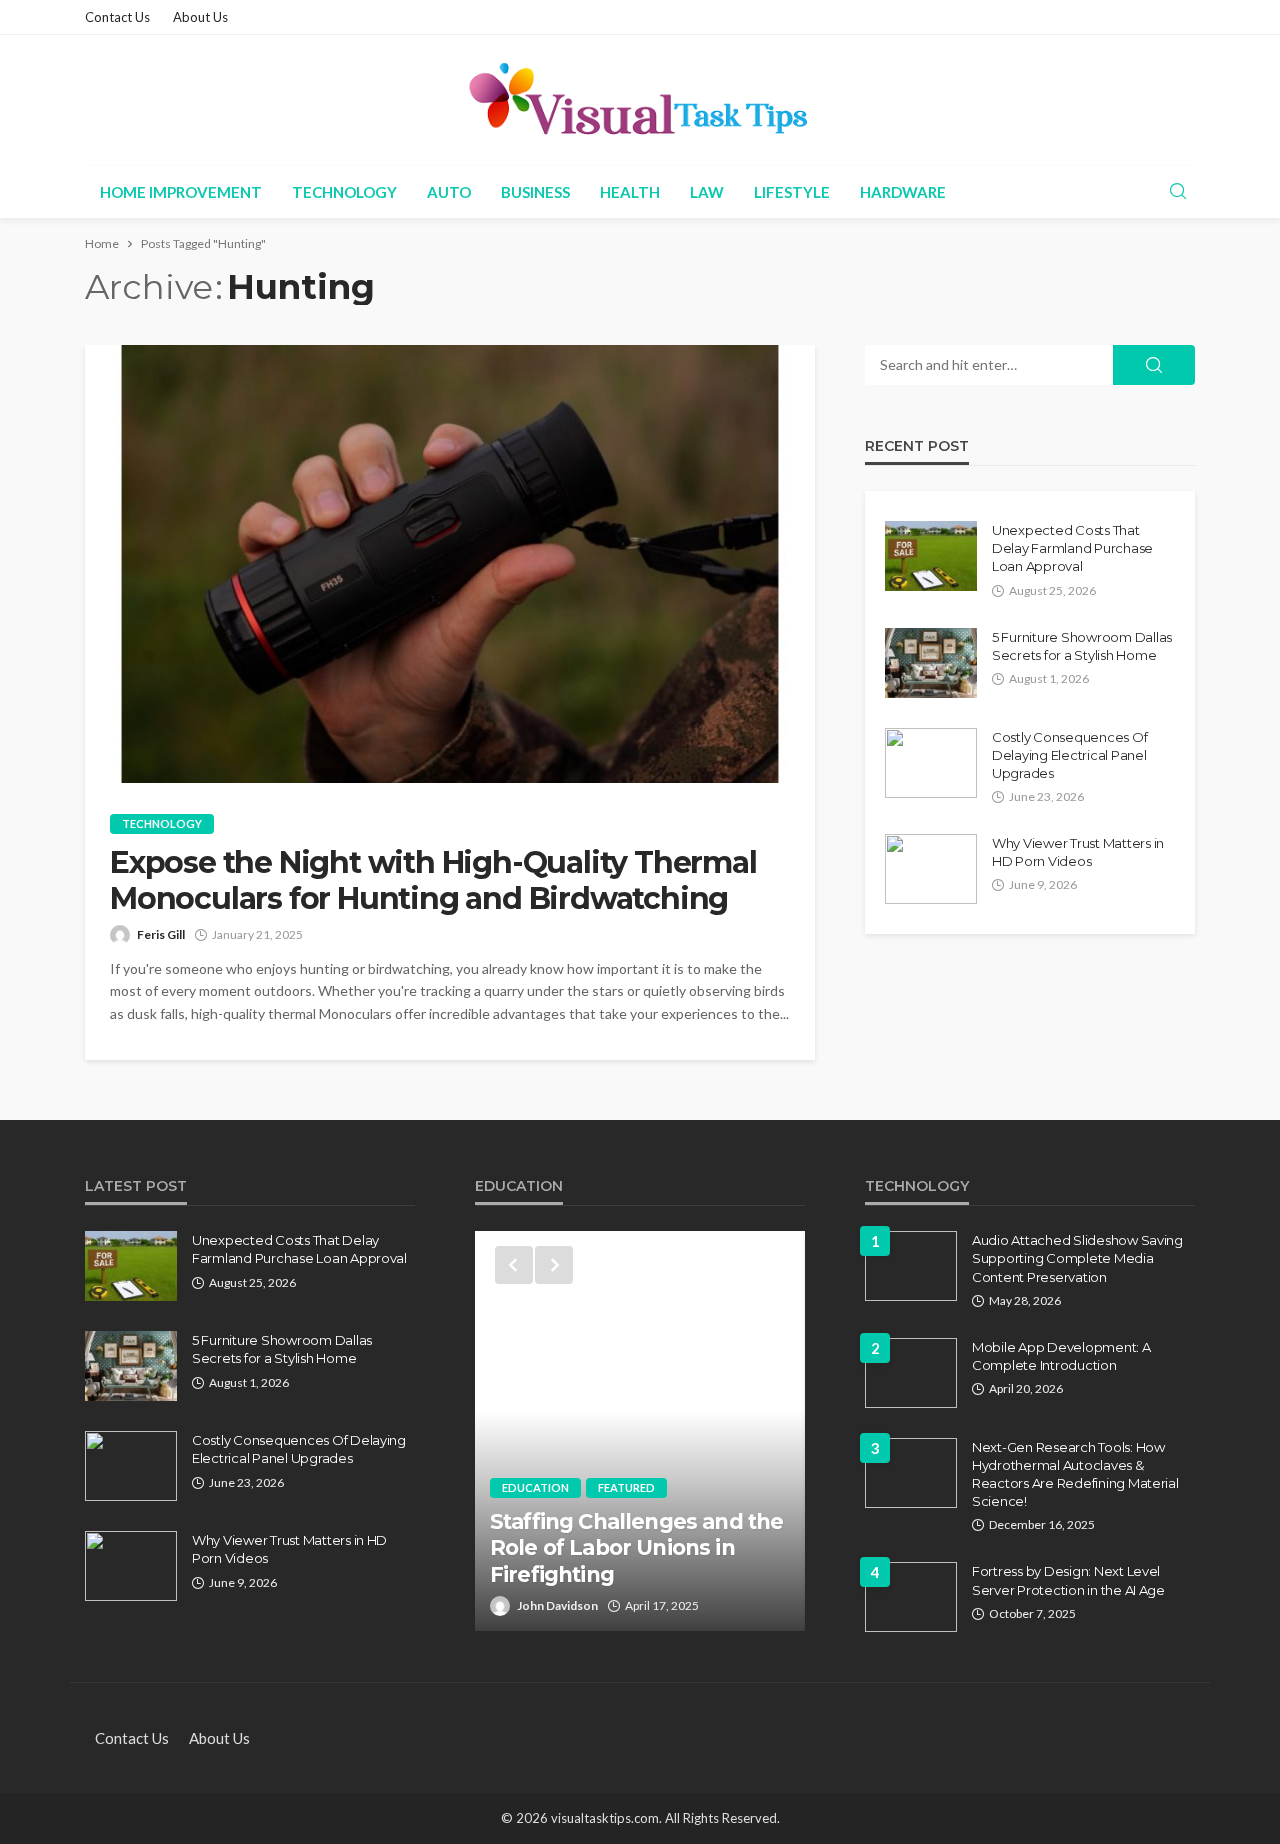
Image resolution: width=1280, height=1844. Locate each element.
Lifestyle (792, 192)
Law (707, 192)
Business (535, 192)
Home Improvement (181, 192)
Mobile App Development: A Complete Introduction (1061, 1356)
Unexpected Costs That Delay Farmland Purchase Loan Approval (1072, 548)
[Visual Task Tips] (640, 100)
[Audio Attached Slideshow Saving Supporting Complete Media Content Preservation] (911, 1266)
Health (630, 192)
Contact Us (117, 17)
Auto (449, 192)
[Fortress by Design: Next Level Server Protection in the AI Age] (911, 1597)
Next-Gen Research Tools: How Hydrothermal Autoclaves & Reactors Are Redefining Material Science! (1075, 1474)
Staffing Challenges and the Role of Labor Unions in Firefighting (636, 1548)
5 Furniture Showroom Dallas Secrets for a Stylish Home (1082, 646)
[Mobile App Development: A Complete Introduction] (911, 1373)
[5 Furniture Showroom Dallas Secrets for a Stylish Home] (931, 663)
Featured (626, 1487)
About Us (200, 17)
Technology (344, 192)
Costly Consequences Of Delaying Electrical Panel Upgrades (1069, 755)
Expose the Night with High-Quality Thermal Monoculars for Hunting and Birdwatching (433, 881)
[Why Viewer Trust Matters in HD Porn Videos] (931, 869)
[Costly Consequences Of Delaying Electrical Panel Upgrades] (931, 763)
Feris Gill (161, 934)
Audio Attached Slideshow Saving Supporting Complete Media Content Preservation (1077, 1258)
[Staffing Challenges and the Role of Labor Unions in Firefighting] (640, 1431)
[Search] (1178, 192)
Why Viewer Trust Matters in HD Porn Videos (1078, 852)
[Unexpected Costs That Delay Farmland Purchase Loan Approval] (931, 556)
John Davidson (557, 1605)
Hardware (903, 192)
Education (535, 1487)
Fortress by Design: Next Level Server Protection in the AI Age (1068, 1580)
